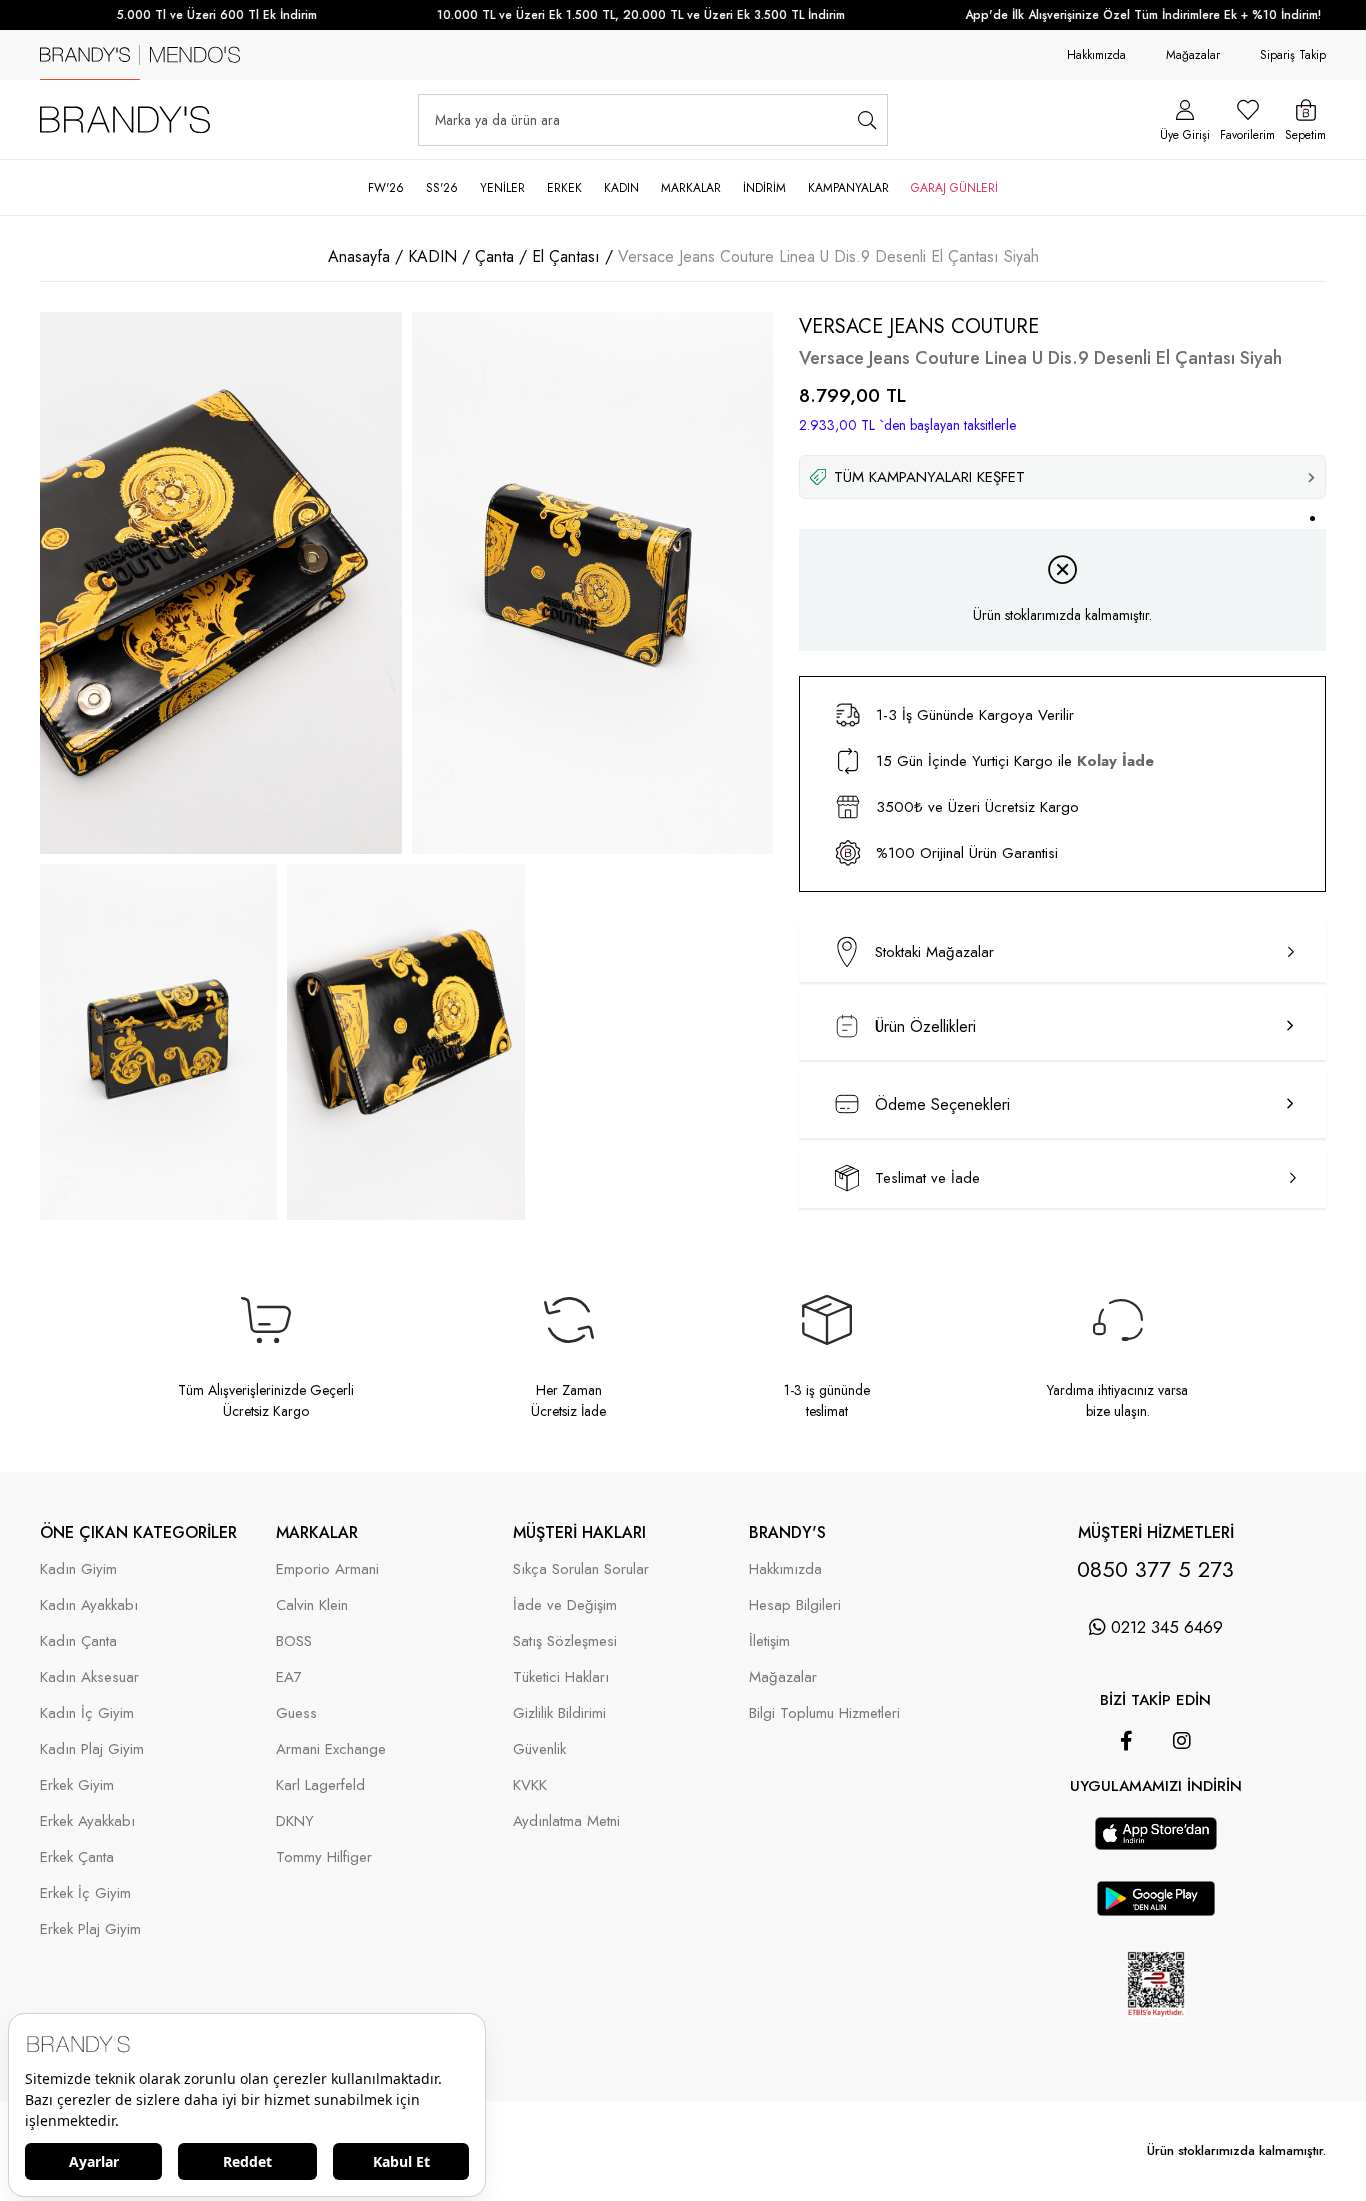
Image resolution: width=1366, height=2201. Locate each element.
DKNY (295, 1821)
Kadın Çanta (78, 1641)
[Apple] (1128, 1807)
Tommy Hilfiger (324, 1857)
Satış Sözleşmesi (565, 1641)
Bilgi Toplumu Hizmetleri (824, 1713)
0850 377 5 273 (1155, 1569)
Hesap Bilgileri (795, 1605)
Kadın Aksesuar (89, 1677)
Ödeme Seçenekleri (942, 1104)
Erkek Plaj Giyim (90, 1929)
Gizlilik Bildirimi (559, 1713)
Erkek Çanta (77, 1857)
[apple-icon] (1156, 1844)
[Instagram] (1182, 1741)
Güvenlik (539, 1749)
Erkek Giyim (77, 1785)
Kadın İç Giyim (87, 1713)
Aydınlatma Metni (566, 1821)
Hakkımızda (1096, 55)
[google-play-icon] (1156, 1910)
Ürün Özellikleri (925, 1026)
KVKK (530, 1785)
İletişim (769, 1641)
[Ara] (866, 120)
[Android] (1184, 1807)
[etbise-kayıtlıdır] (1155, 2032)
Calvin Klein (312, 1605)
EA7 (289, 1677)
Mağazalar (1193, 55)
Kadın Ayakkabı (89, 1605)
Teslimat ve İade (927, 1178)
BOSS (294, 1641)
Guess (296, 1713)
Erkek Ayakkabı (87, 1821)
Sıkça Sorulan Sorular (581, 1569)
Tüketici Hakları (561, 1677)
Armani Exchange (331, 1749)
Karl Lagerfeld (320, 1785)
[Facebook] (1126, 1741)
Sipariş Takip (1293, 55)
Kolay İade (1115, 761)
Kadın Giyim (78, 1569)
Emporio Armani (327, 1569)
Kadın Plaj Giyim (92, 1749)
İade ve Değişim (565, 1605)
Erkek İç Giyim (85, 1893)
